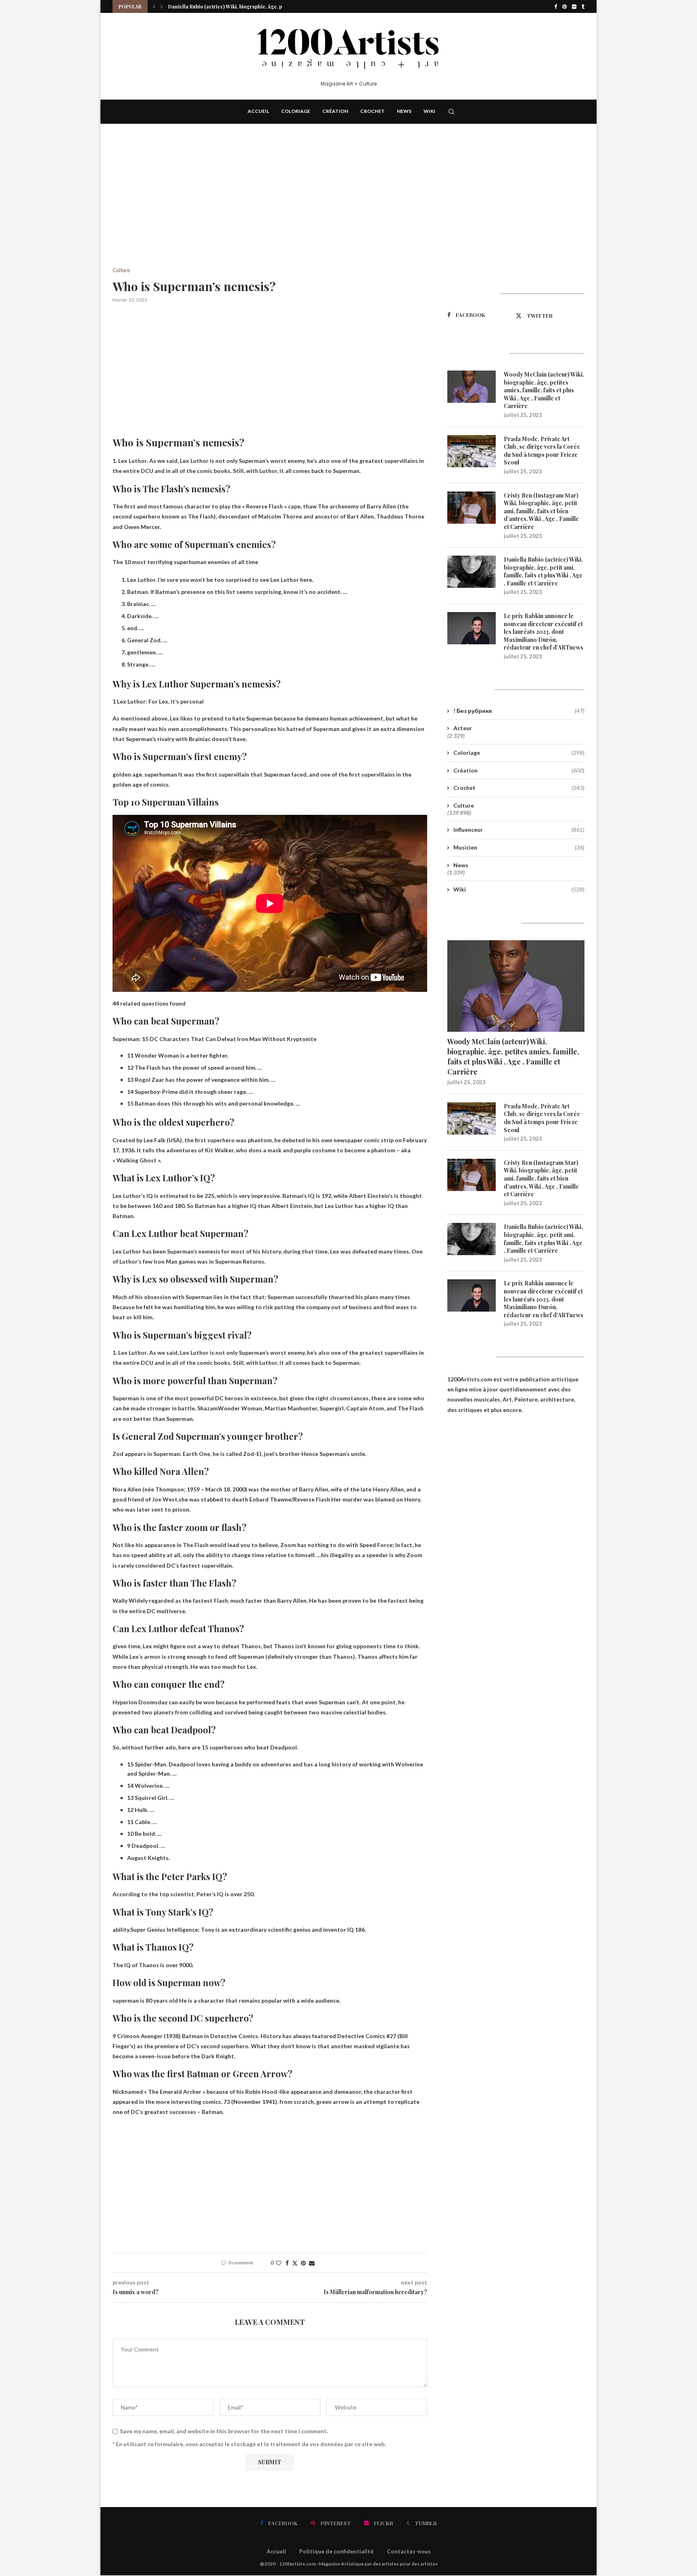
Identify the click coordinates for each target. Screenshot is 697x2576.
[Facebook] (556, 6)
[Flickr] (574, 6)
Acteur (463, 728)
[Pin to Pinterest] (303, 2263)
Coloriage (296, 111)
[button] (154, 6)
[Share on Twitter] (295, 2263)
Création (335, 111)
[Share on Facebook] (287, 2263)
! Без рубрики (519, 711)
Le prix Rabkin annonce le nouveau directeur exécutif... (233, 6)
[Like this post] (279, 2263)
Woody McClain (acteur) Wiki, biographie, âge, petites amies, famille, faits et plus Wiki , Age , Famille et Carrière (544, 390)
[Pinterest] (564, 6)
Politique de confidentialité (336, 2551)
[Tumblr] (583, 6)
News (404, 111)
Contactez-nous (409, 2551)
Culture (464, 805)
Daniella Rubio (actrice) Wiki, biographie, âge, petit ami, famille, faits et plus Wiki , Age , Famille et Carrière (543, 571)
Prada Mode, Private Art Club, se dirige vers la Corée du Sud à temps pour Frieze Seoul (542, 451)
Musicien (519, 847)
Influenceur (519, 830)
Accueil (258, 111)
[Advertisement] (270, 208)
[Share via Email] (312, 2263)
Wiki (429, 111)
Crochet (372, 111)
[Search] (451, 112)
